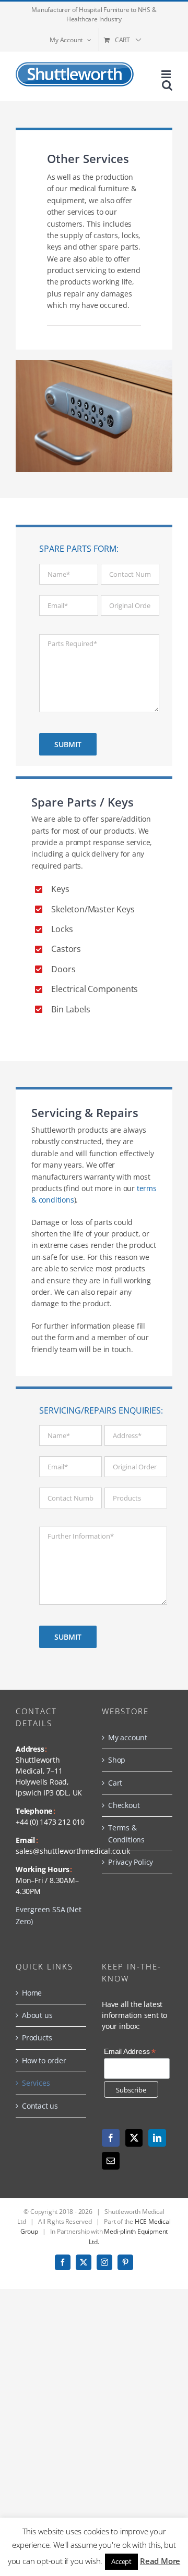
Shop (117, 1760)
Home (32, 1993)
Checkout (124, 1805)
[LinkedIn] (157, 2138)
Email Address (130, 2052)
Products (37, 2038)
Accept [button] (121, 2561)
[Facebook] (111, 2138)
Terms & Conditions (126, 1833)
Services (36, 2083)
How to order (44, 2060)
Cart (115, 1783)
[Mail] (111, 2161)
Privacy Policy (131, 1862)
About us (37, 2015)
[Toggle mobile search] (167, 85)
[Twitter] (134, 2138)
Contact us (40, 2106)
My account (128, 1737)
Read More (160, 2561)
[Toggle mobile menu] (167, 74)
